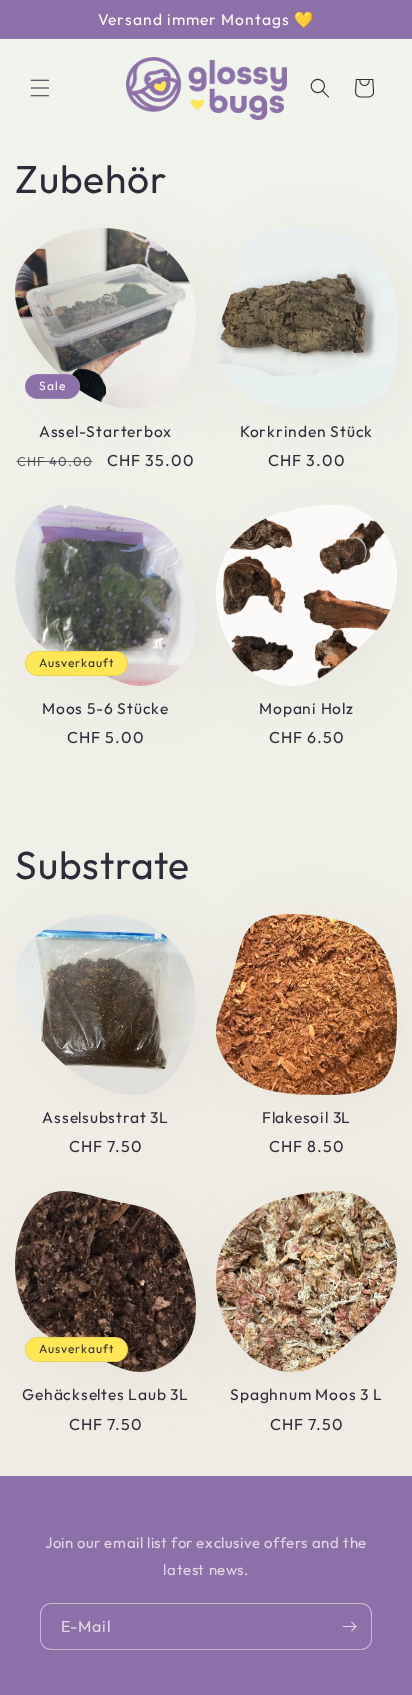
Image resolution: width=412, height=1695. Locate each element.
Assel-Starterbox (105, 431)
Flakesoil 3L (306, 1117)
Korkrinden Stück (306, 431)
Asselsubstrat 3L (105, 1117)
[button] (40, 88)
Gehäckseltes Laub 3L (105, 1394)
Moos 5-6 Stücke (105, 708)
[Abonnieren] (349, 1626)
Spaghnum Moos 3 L (306, 1394)
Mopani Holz (306, 708)
